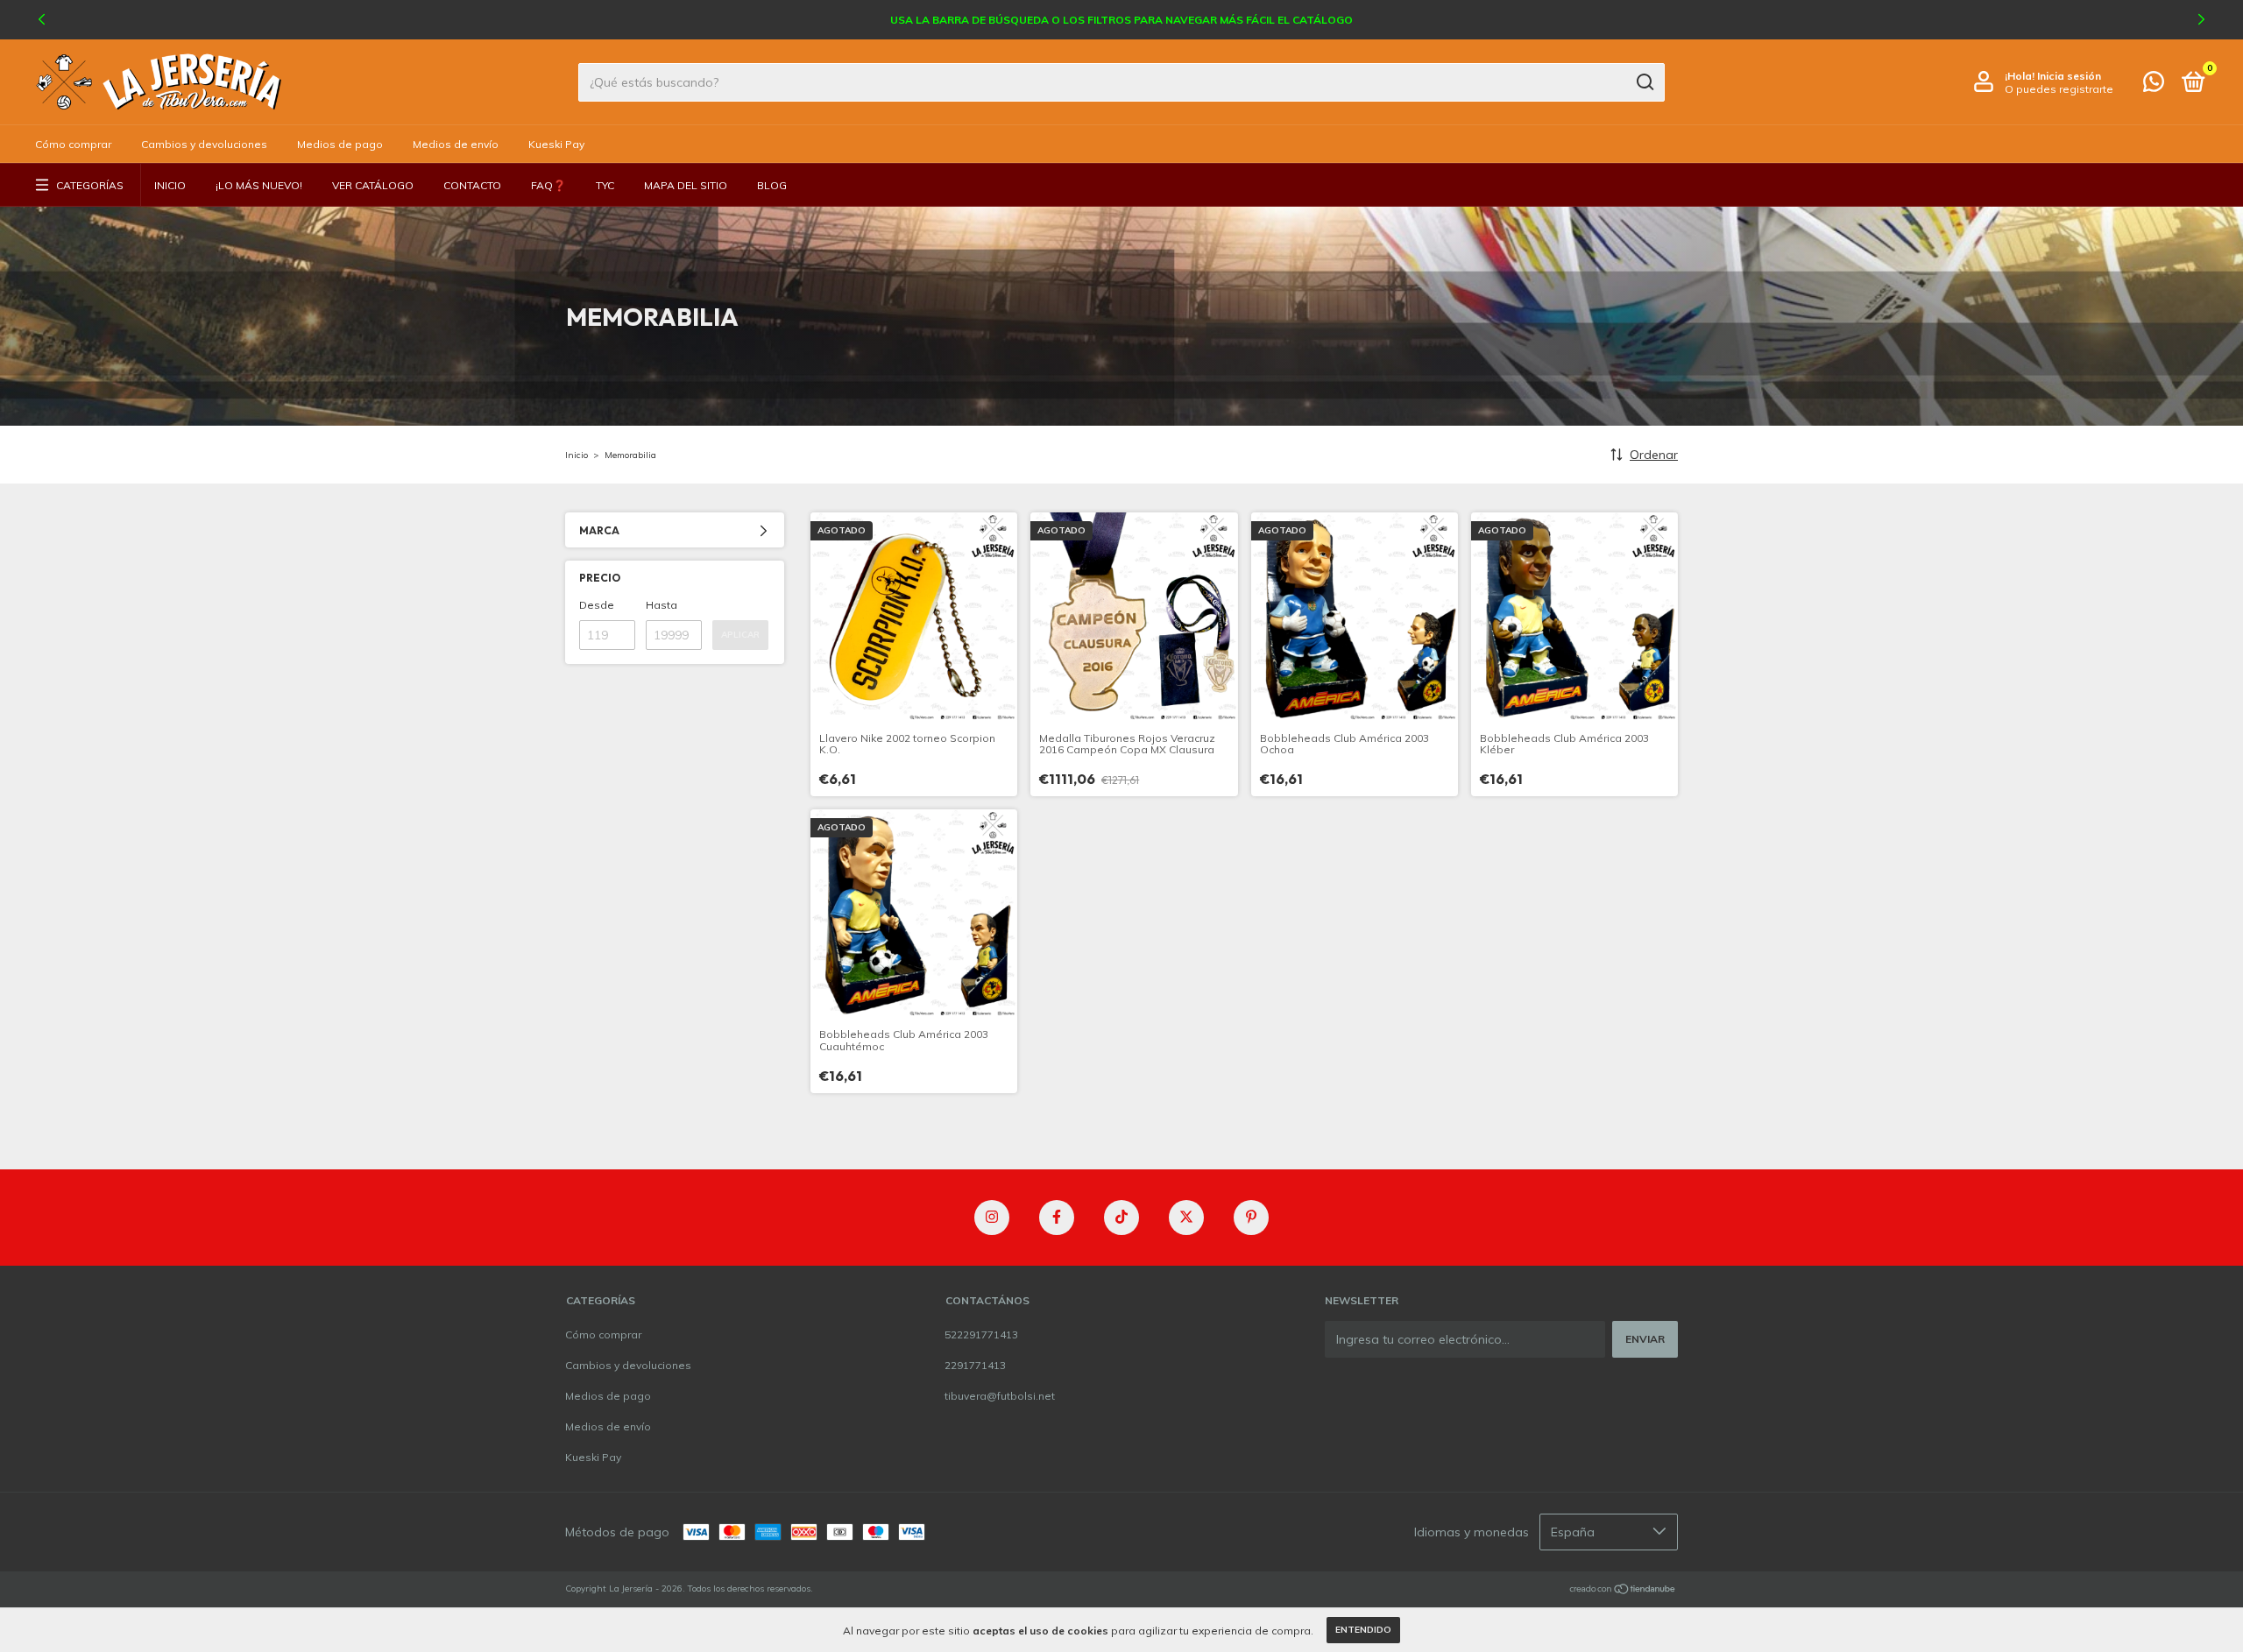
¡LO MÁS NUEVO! (259, 185)
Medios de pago (340, 144)
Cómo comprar (73, 144)
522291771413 (981, 1334)
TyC (605, 185)
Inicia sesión (2069, 76)
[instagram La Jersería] (992, 1218)
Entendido (1363, 1630)
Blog (772, 185)
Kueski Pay (556, 144)
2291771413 (975, 1365)
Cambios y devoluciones (204, 144)
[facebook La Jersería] (1057, 1218)
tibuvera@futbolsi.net (1000, 1396)
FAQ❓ (548, 185)
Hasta (662, 605)
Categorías (90, 185)
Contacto (472, 185)
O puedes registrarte (2059, 89)
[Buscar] (1644, 82)
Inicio (170, 185)
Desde (597, 605)
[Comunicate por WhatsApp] (2154, 85)
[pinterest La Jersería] (1251, 1218)
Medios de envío (456, 144)
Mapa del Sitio (686, 185)
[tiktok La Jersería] (1121, 1218)
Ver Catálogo (373, 185)
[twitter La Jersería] (1186, 1218)
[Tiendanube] (1623, 1591)
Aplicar (740, 635)
